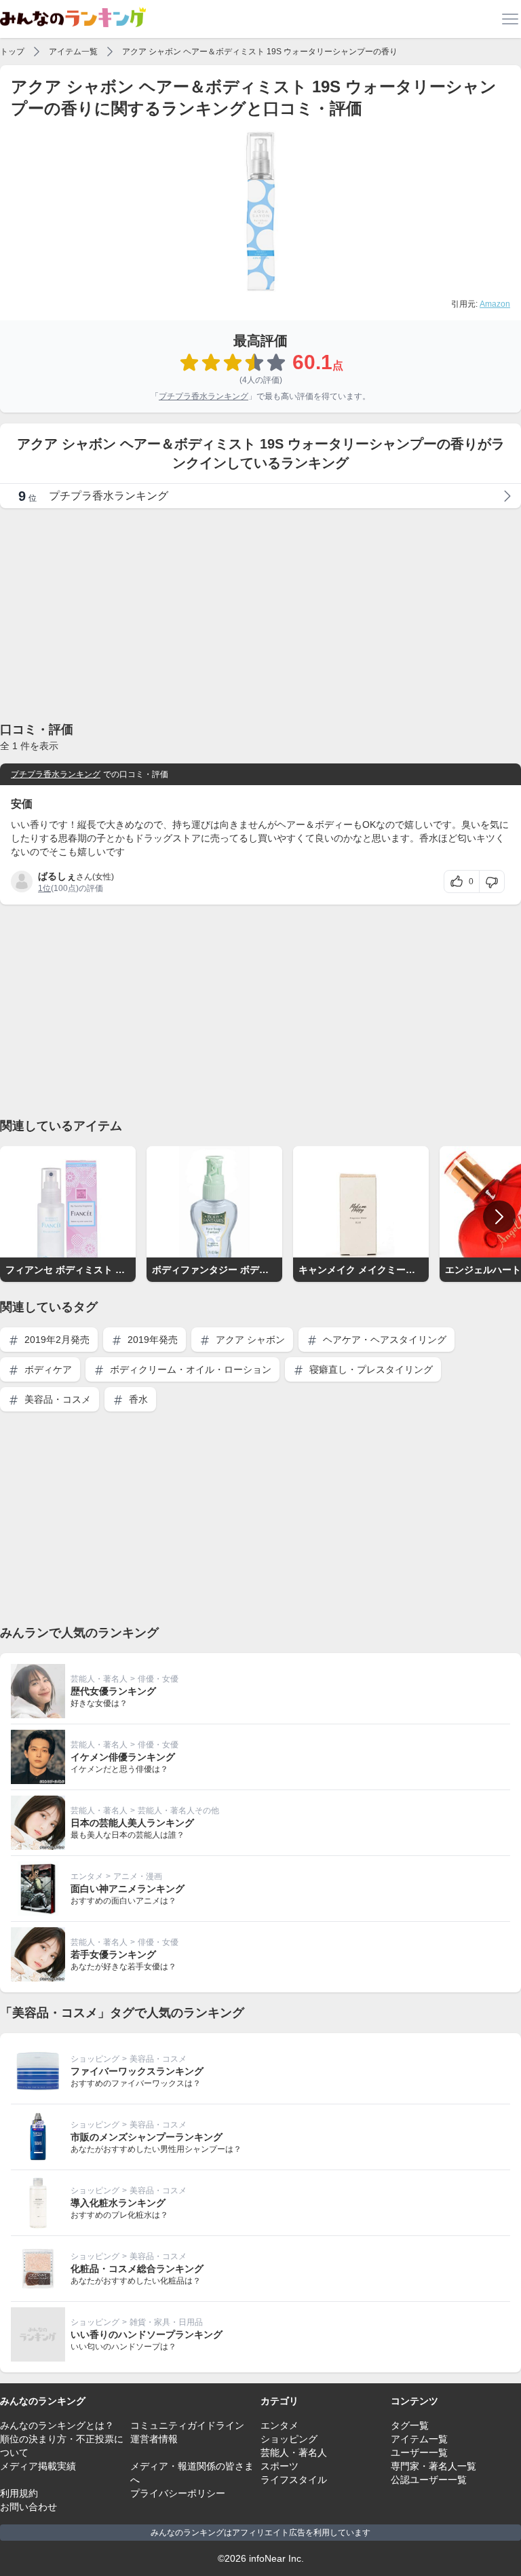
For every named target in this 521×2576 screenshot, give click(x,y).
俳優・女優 (158, 1679)
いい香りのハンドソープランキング (147, 2334)
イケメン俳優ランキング (123, 1757)
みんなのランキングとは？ (57, 2425)
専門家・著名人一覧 (433, 2466)
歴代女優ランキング (113, 1691)
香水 (137, 1399)
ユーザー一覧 (419, 2452)
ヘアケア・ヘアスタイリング (383, 1340)
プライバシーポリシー (178, 2493)
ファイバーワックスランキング (137, 2071)
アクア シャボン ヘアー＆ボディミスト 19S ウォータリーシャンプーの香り (260, 52)
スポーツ (279, 2466)
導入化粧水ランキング (118, 2203)
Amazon (495, 304)
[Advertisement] (260, 614)
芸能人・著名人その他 (178, 1811)
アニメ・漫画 (138, 1876)
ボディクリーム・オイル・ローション (189, 1369)
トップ (12, 52)
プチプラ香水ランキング (204, 396)
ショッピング (95, 2059)
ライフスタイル (294, 2480)
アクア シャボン (249, 1340)
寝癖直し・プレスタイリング (370, 1369)
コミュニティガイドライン (187, 2425)
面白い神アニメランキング (128, 1889)
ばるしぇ (57, 876)
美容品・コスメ (56, 1399)
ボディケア (47, 1369)
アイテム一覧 (73, 52)
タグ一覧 (410, 2425)
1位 (44, 888)
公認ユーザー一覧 (429, 2480)
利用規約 (19, 2493)
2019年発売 (151, 1340)
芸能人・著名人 (99, 1679)
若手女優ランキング (113, 1954)
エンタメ (87, 1876)
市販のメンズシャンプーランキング (147, 2137)
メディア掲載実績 (38, 2466)
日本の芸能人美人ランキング (132, 1823)
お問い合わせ (28, 2507)
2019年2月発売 (56, 1340)
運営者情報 (154, 2439)
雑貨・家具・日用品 (166, 2322)
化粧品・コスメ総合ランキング (137, 2269)
